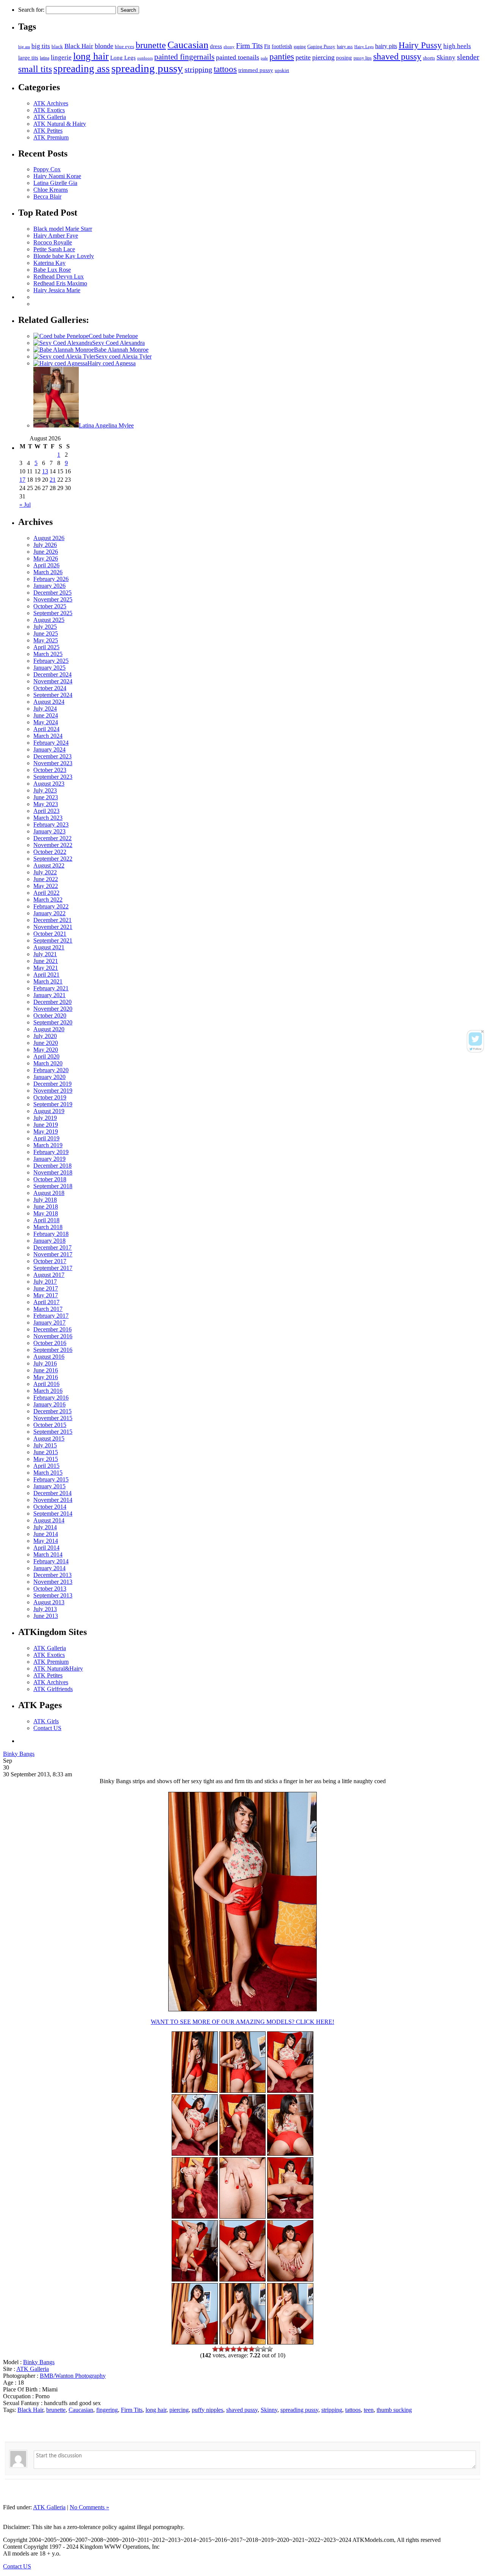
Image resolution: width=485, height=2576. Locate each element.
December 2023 (52, 756)
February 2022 (51, 906)
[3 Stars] (227, 2349)
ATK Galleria (50, 117)
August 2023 (49, 784)
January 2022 (49, 913)
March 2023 (48, 818)
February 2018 (51, 1234)
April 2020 (46, 1056)
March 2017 (48, 1309)
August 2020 (49, 1029)
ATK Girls (46, 1721)
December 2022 (52, 838)
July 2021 (45, 954)
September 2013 (53, 1595)
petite (303, 57)
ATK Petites (48, 131)
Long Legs (123, 57)
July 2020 (45, 1036)
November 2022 (53, 845)
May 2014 (46, 1541)
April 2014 (46, 1548)
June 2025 (46, 633)
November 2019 (53, 1091)
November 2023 (53, 763)
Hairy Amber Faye (56, 236)
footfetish (282, 46)
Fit (267, 46)
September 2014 (53, 1513)
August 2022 (49, 865)
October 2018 (50, 1179)
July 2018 (45, 1200)
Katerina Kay (49, 263)
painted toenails (238, 57)
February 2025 (51, 661)
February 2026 (51, 579)
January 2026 (49, 586)
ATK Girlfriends (53, 1689)
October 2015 (50, 1425)
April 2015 (46, 1466)
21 (53, 480)
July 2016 (45, 1363)
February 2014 (51, 1561)
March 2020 (48, 1063)
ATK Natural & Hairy (60, 124)
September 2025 (53, 613)
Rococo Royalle (53, 242)
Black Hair (79, 46)
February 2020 (51, 1070)
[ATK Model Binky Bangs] (290, 2154)
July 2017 (45, 1282)
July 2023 (45, 790)
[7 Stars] (252, 2349)
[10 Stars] (270, 2349)
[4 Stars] (233, 2349)
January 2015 (49, 1486)
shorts (429, 58)
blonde (104, 46)
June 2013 (46, 1616)
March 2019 (48, 1145)
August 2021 (49, 947)
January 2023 (49, 831)
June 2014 (46, 1534)
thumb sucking (394, 2410)
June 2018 (46, 1207)
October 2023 (50, 770)
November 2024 (53, 681)
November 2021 (53, 927)
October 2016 (50, 1343)
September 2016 (53, 1350)
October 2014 (50, 1507)
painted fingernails (184, 57)
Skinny (446, 57)
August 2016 (49, 1357)
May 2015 (46, 1459)
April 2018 (46, 1220)
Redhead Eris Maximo (60, 283)
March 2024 (48, 736)
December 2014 (52, 1493)
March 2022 (48, 900)
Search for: (31, 10)
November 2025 (53, 599)
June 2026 (46, 552)
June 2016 (46, 1370)
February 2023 (51, 824)
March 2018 (48, 1227)
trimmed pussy (256, 70)
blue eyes (124, 47)
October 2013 (50, 1589)
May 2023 (46, 804)
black (57, 46)
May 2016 (46, 1377)
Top (8, 2514)
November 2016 (53, 1336)
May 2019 (46, 1131)
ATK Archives (51, 103)
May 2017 (46, 1295)
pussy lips (363, 58)
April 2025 (46, 647)
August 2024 (49, 702)
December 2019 (52, 1084)
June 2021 (46, 961)
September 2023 (53, 777)
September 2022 (53, 859)
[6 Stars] (246, 2349)
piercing (323, 57)
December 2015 (52, 1411)
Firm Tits (249, 46)
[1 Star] (215, 2349)
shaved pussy (397, 56)
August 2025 (49, 620)
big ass (24, 47)
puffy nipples (207, 2410)
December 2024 (52, 674)
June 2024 (46, 715)
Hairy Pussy (420, 45)
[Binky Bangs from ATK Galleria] (242, 2154)
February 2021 (51, 988)
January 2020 (49, 1077)
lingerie (61, 57)
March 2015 (48, 1473)
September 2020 (53, 1022)
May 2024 (46, 722)
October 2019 (50, 1097)
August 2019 (49, 1111)
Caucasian (188, 45)
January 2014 (49, 1568)
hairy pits (386, 46)
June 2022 (46, 879)
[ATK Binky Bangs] (195, 2091)
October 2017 (50, 1261)
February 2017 (51, 1316)
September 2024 (53, 695)
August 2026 (49, 538)
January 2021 (49, 995)
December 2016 (52, 1329)
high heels (457, 46)
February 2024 (51, 743)
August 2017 (49, 1275)
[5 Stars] (239, 2349)
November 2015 (53, 1418)
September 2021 (53, 940)
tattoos (225, 69)
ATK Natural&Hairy (58, 1669)
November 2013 (53, 1582)
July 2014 (45, 1527)
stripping (198, 69)
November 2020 (53, 1009)
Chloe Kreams (51, 190)
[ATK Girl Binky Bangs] (242, 2009)
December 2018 (52, 1166)
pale (264, 58)
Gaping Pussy (321, 47)
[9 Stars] (264, 2349)
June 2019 (46, 1125)
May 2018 (46, 1213)
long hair (91, 56)
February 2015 (51, 1479)
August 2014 (49, 1520)
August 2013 (49, 1602)
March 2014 (48, 1554)
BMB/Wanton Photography (73, 2376)
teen (369, 2410)
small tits (35, 69)
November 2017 (53, 1254)
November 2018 (53, 1172)
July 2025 (45, 627)
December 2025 (52, 593)
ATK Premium (51, 137)
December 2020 (52, 1002)
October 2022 (50, 852)
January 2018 (49, 1241)
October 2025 (50, 606)
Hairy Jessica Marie (57, 290)
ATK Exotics (49, 110)
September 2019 (53, 1104)
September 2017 (53, 1268)
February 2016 (51, 1398)
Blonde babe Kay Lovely (64, 256)
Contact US (47, 1728)
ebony (229, 47)
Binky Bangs (19, 1754)
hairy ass (345, 47)
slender (468, 57)
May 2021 (46, 968)
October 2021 (50, 934)
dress (216, 46)
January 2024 (49, 749)
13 (45, 471)
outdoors (145, 58)
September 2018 (53, 1186)
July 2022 (45, 872)
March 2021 (48, 981)
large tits (28, 58)
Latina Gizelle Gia (55, 183)
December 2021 (52, 920)
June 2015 (46, 1452)
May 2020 (46, 1050)
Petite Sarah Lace (54, 249)
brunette (151, 45)
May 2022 (46, 886)
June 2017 (46, 1288)
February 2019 (51, 1152)
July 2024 (45, 709)
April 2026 (46, 565)
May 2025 (46, 640)
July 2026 (45, 545)
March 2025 (48, 654)
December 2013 (52, 1575)
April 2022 (46, 893)
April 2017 (46, 1302)
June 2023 (46, 797)
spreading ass (82, 69)
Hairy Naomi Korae (57, 176)
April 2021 (46, 975)
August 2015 (49, 1438)
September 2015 (53, 1432)
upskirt (282, 70)
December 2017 (52, 1247)
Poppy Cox (47, 169)
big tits (41, 46)
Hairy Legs (364, 47)
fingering (107, 2410)
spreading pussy (147, 68)
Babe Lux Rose (52, 270)
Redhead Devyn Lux (59, 276)
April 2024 (46, 729)
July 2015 (45, 1445)
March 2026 (48, 572)
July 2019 (45, 1118)
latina (45, 58)
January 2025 (49, 668)
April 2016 (46, 1384)
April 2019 (46, 1138)
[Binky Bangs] (290, 2091)
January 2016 (49, 1404)
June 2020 (46, 1043)
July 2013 (45, 1609)
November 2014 (53, 1500)
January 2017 (49, 1322)
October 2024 (50, 688)
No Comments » (89, 2507)
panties (282, 57)
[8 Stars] (258, 2349)
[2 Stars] (221, 2349)
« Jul (25, 505)
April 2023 (46, 811)
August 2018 (49, 1193)
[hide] (482, 1032)
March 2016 (48, 1391)
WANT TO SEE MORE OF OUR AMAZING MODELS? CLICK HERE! (242, 2022)
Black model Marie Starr (63, 229)
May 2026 (46, 558)
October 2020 (50, 1016)
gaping (300, 47)
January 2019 (49, 1159)
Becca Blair (47, 197)
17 (22, 480)
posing (344, 57)
